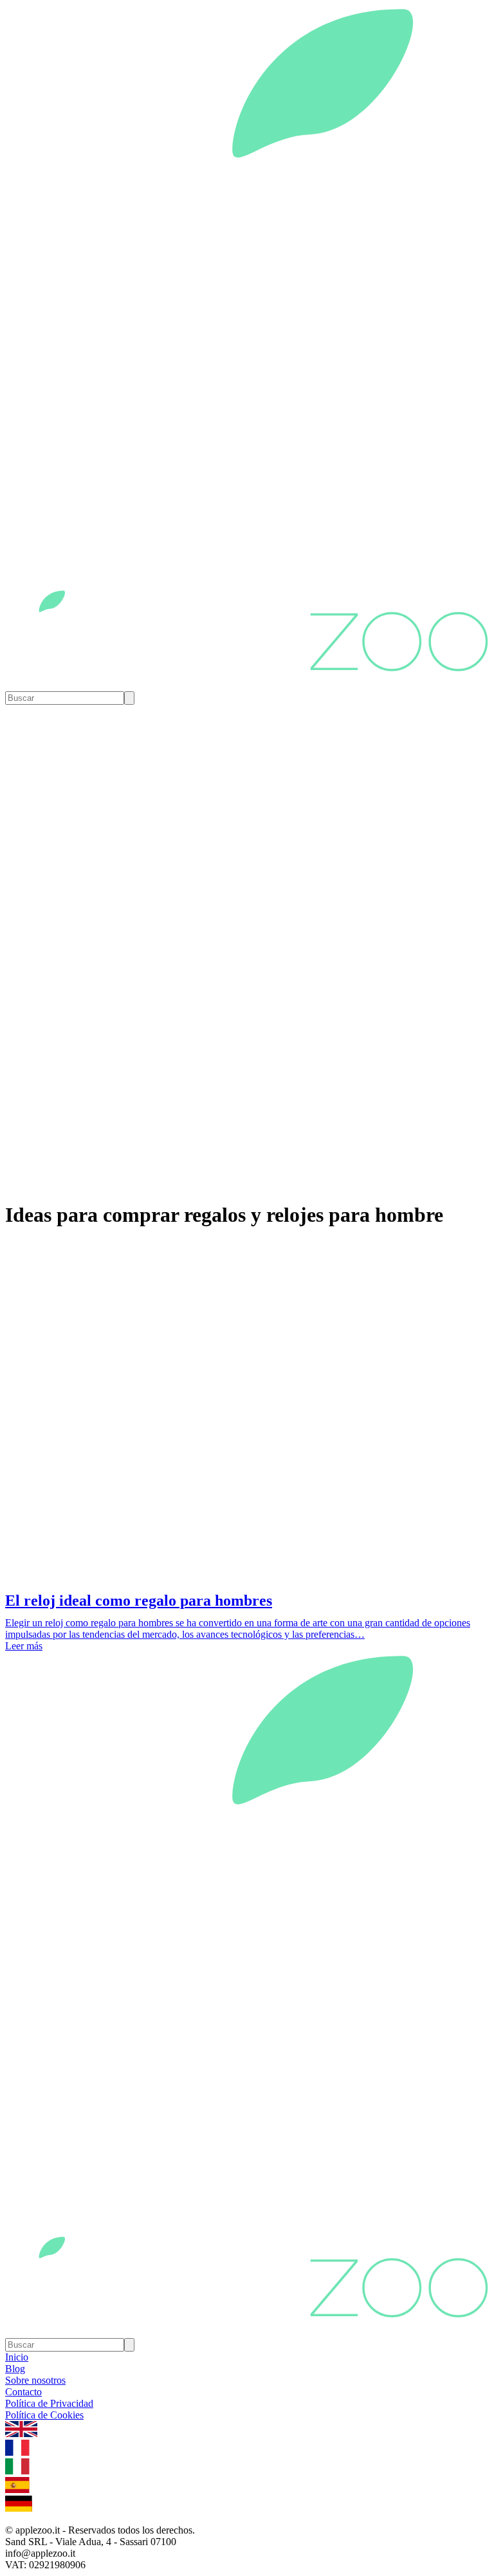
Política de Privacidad (49, 2403)
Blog (15, 2369)
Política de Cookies (44, 2415)
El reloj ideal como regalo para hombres (139, 1601)
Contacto (23, 2392)
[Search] (129, 698)
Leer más (24, 1646)
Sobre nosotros (35, 2380)
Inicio (17, 2357)
